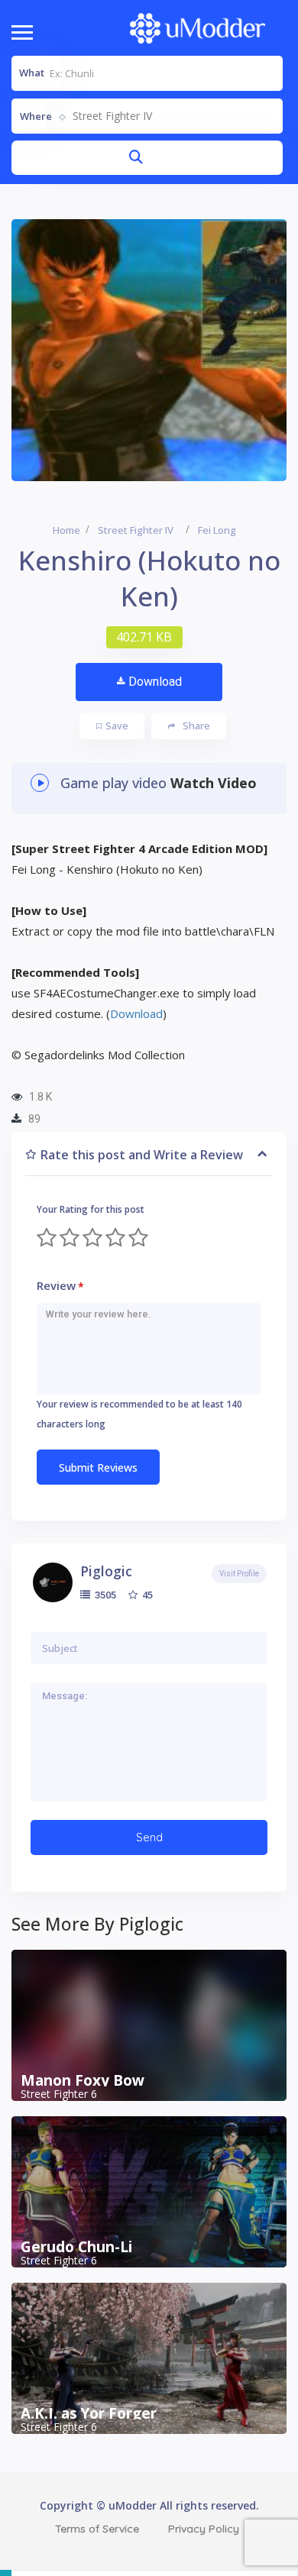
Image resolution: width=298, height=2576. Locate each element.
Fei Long (217, 530)
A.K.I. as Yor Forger (89, 2413)
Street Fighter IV (136, 530)
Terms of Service (97, 2529)
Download (155, 682)
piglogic (106, 1571)
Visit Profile (239, 1574)
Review (60, 1286)
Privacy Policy (204, 2529)
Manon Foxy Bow (83, 2080)
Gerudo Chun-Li (76, 2247)
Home (66, 530)
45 (146, 1595)
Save (117, 726)
